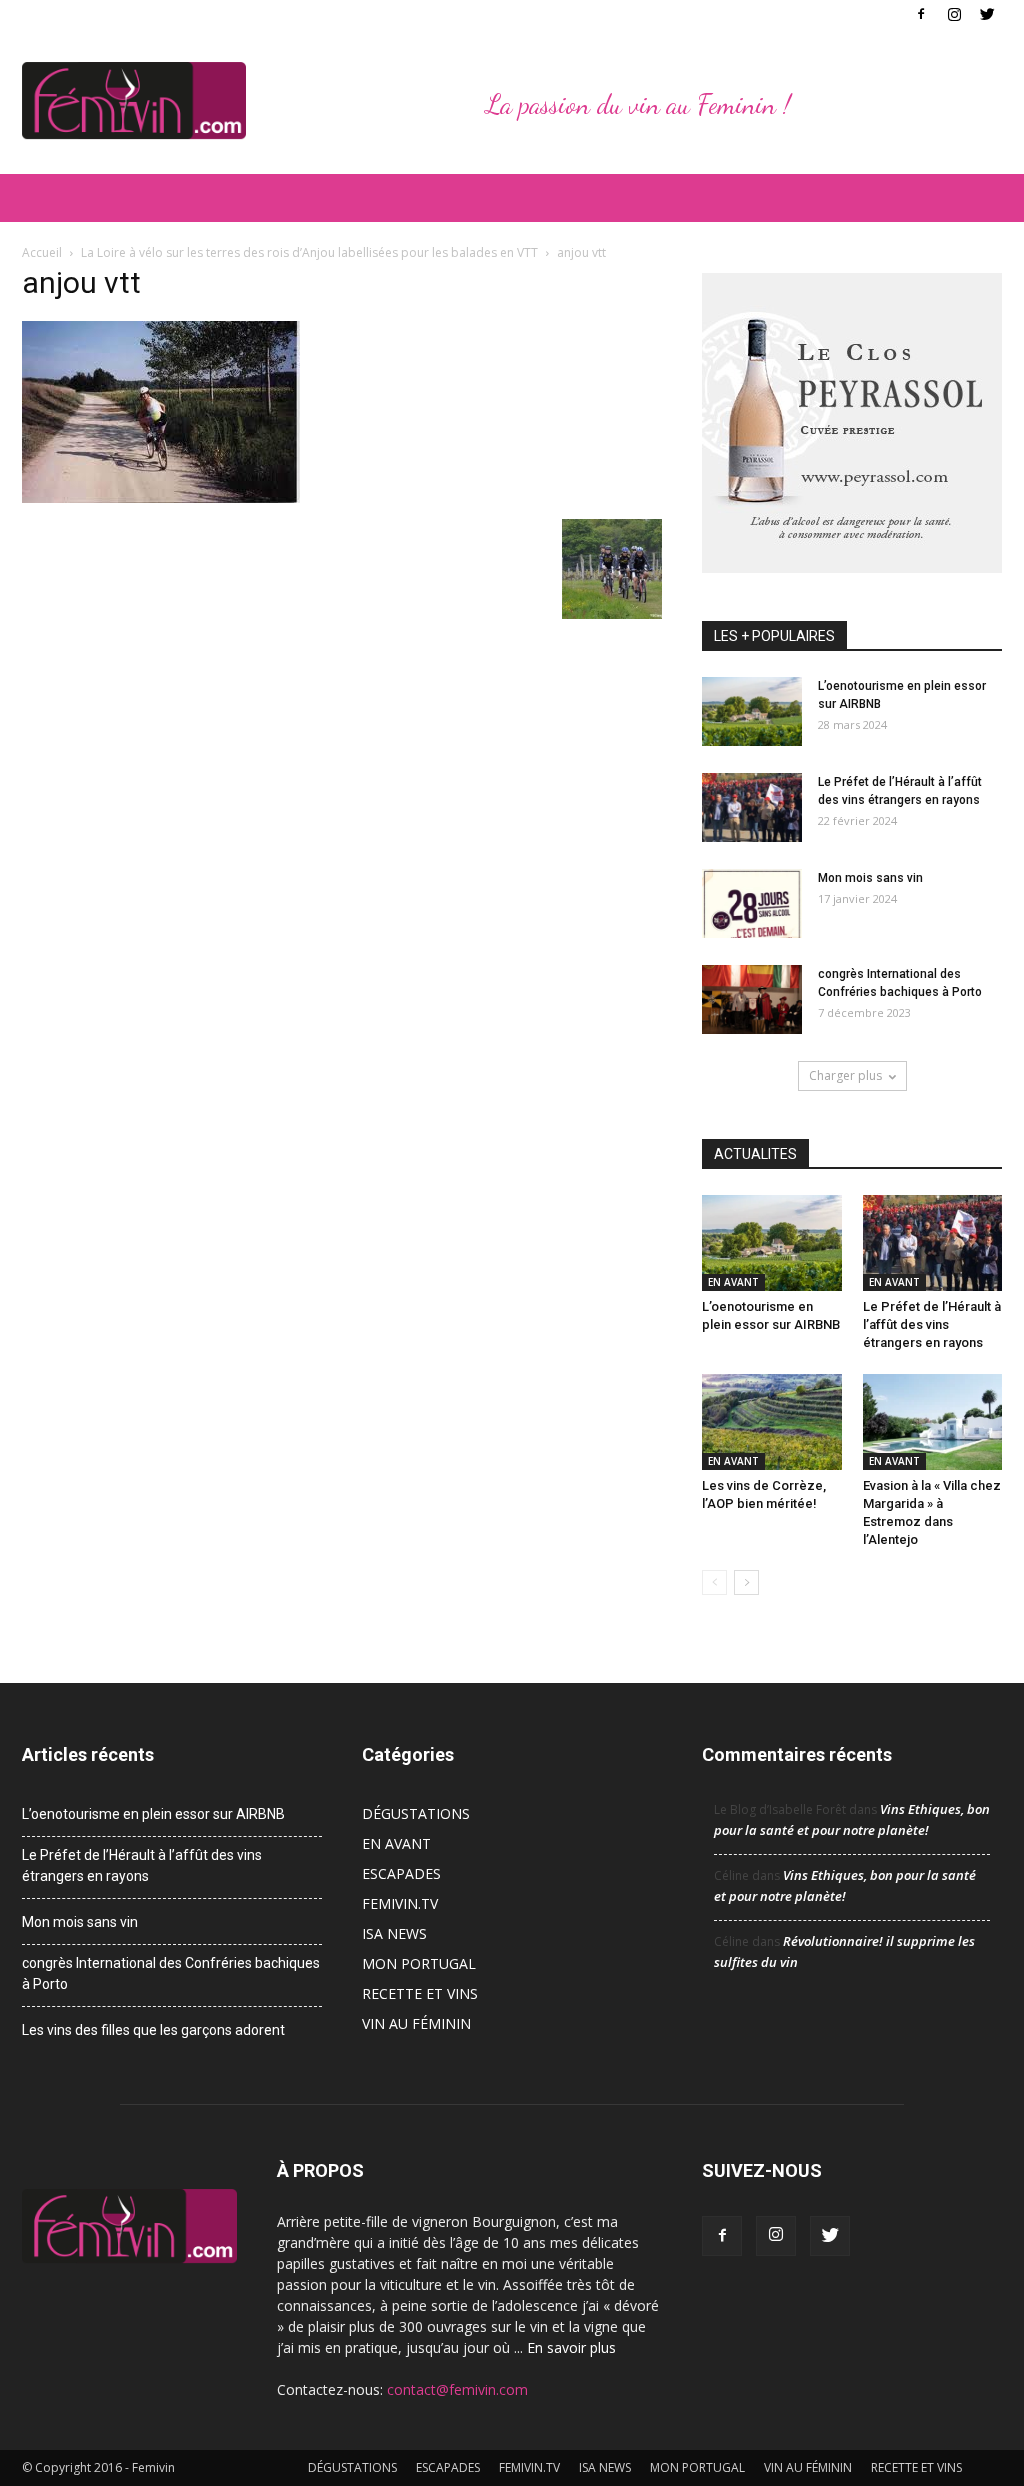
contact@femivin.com (457, 2389)
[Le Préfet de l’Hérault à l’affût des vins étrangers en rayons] (752, 807)
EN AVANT (733, 1282)
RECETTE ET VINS (420, 1993)
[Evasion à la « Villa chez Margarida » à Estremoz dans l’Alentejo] (933, 1422)
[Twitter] (987, 14)
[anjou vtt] (161, 498)
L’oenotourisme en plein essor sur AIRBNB (153, 1814)
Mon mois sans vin (870, 878)
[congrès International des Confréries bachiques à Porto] (752, 999)
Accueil (42, 252)
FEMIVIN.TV (400, 1903)
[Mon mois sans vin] (752, 903)
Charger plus (845, 1075)
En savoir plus (571, 2347)
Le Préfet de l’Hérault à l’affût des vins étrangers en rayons (932, 1324)
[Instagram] (954, 14)
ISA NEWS (394, 1933)
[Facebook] (921, 14)
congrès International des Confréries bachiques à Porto (171, 1973)
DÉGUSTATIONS (416, 1813)
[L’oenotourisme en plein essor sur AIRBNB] (752, 711)
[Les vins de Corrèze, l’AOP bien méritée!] (772, 1422)
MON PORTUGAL (419, 1963)
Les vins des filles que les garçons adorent (153, 2030)
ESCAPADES (401, 1873)
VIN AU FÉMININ (416, 2023)
